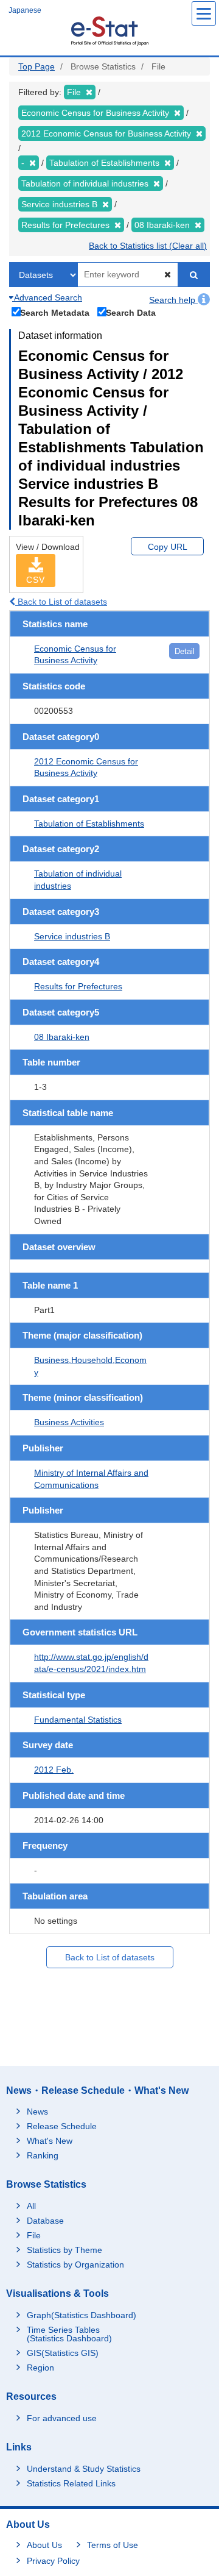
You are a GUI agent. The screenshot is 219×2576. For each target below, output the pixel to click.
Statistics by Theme (64, 2250)
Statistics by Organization (75, 2265)
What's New (50, 2141)
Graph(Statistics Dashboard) (82, 2315)
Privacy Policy (53, 2561)
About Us (44, 2545)
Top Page (36, 66)
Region (40, 2368)
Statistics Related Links (71, 2483)
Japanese (25, 10)
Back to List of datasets (61, 602)
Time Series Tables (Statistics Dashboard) (69, 2334)
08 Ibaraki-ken (62, 1037)
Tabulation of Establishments (89, 824)
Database (45, 2221)
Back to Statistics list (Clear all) (148, 246)
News (37, 2112)
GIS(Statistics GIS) (63, 2353)
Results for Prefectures (78, 986)
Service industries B (72, 936)
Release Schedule (62, 2126)
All (31, 2206)
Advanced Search (47, 297)
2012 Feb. (54, 1770)
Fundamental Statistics (78, 1720)
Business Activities (69, 1422)
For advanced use (62, 2418)
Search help (173, 300)
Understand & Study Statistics (84, 2469)
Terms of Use (113, 2545)
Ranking (43, 2155)
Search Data (131, 312)
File (34, 2235)
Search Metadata (55, 312)
